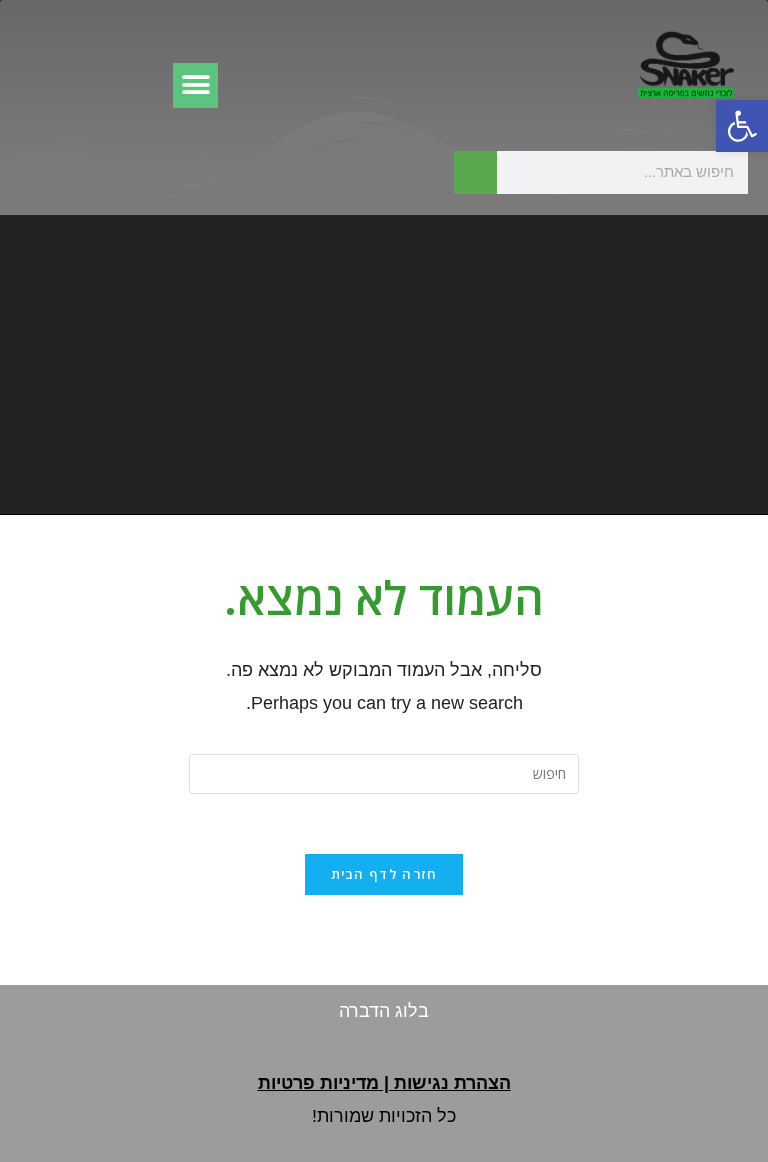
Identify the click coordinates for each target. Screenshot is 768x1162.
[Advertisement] (384, 364)
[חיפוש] (475, 172)
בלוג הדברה (384, 1011)
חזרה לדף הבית (384, 874)
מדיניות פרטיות (318, 1083)
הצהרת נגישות (452, 1083)
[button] (742, 126)
